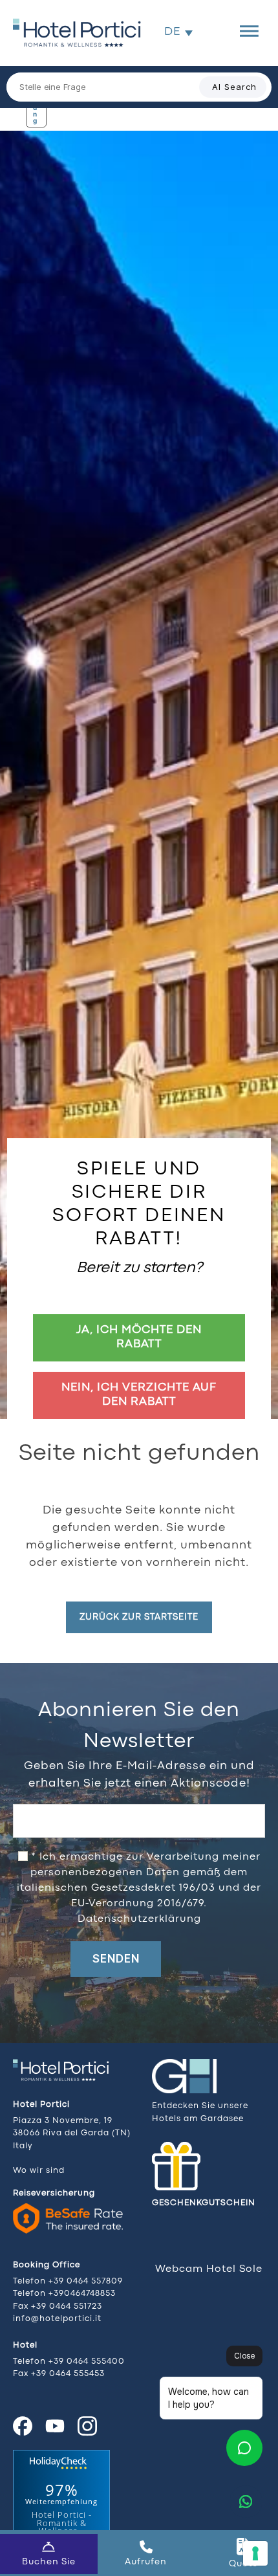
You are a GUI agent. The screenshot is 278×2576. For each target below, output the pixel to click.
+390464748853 (82, 2294)
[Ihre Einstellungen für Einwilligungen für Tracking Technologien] (255, 2553)
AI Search (234, 87)
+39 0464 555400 (87, 2361)
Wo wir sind (39, 2171)
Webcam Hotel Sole (209, 2269)
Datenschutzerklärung (139, 1919)
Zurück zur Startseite (139, 1617)
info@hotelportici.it (57, 2319)
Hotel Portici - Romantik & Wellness (62, 2523)
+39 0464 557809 (86, 2281)
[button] (178, 32)
